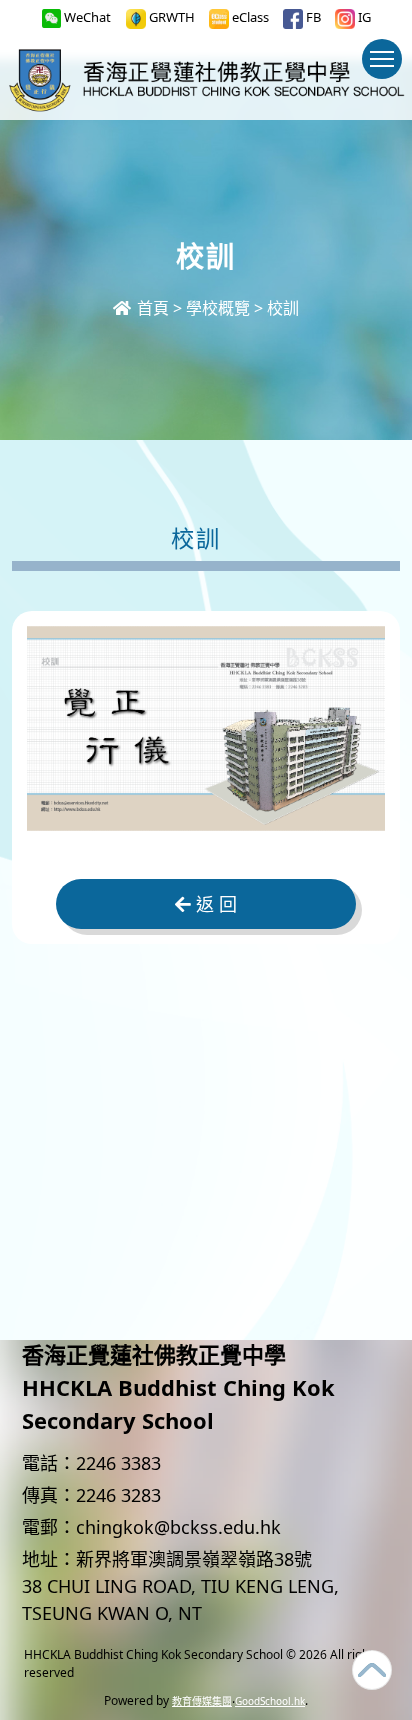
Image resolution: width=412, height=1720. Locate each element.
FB (312, 17)
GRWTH (170, 17)
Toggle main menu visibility (382, 59)
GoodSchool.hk (270, 1701)
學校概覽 (218, 308)
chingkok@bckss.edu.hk (178, 1527)
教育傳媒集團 (202, 1701)
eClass (249, 17)
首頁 (151, 308)
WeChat (86, 17)
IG (363, 17)
